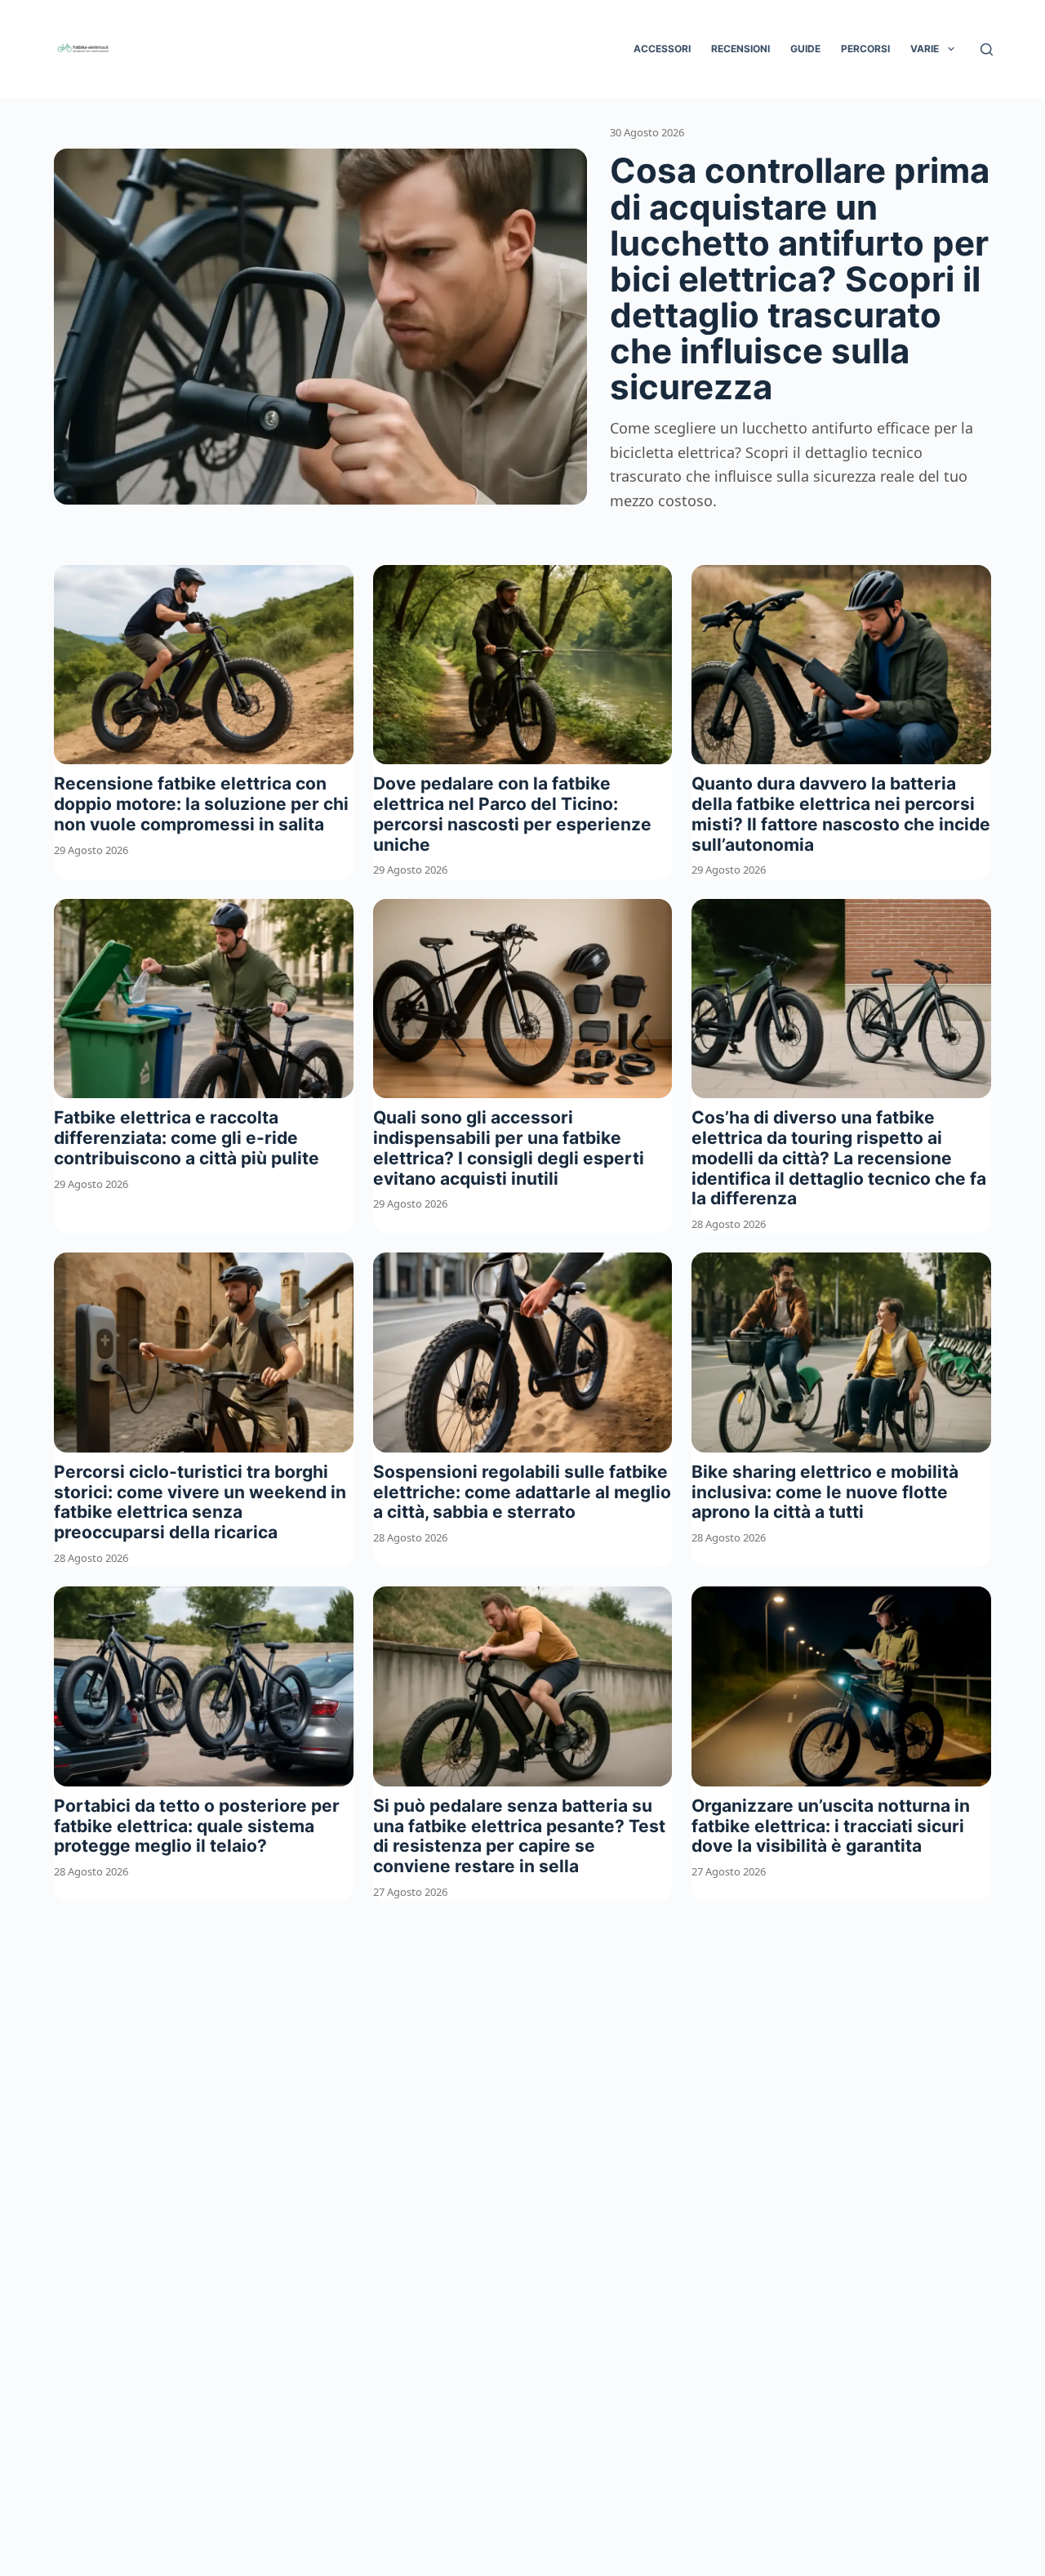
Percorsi (865, 49)
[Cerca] (987, 49)
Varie (925, 49)
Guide (805, 49)
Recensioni (740, 49)
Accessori (662, 49)
